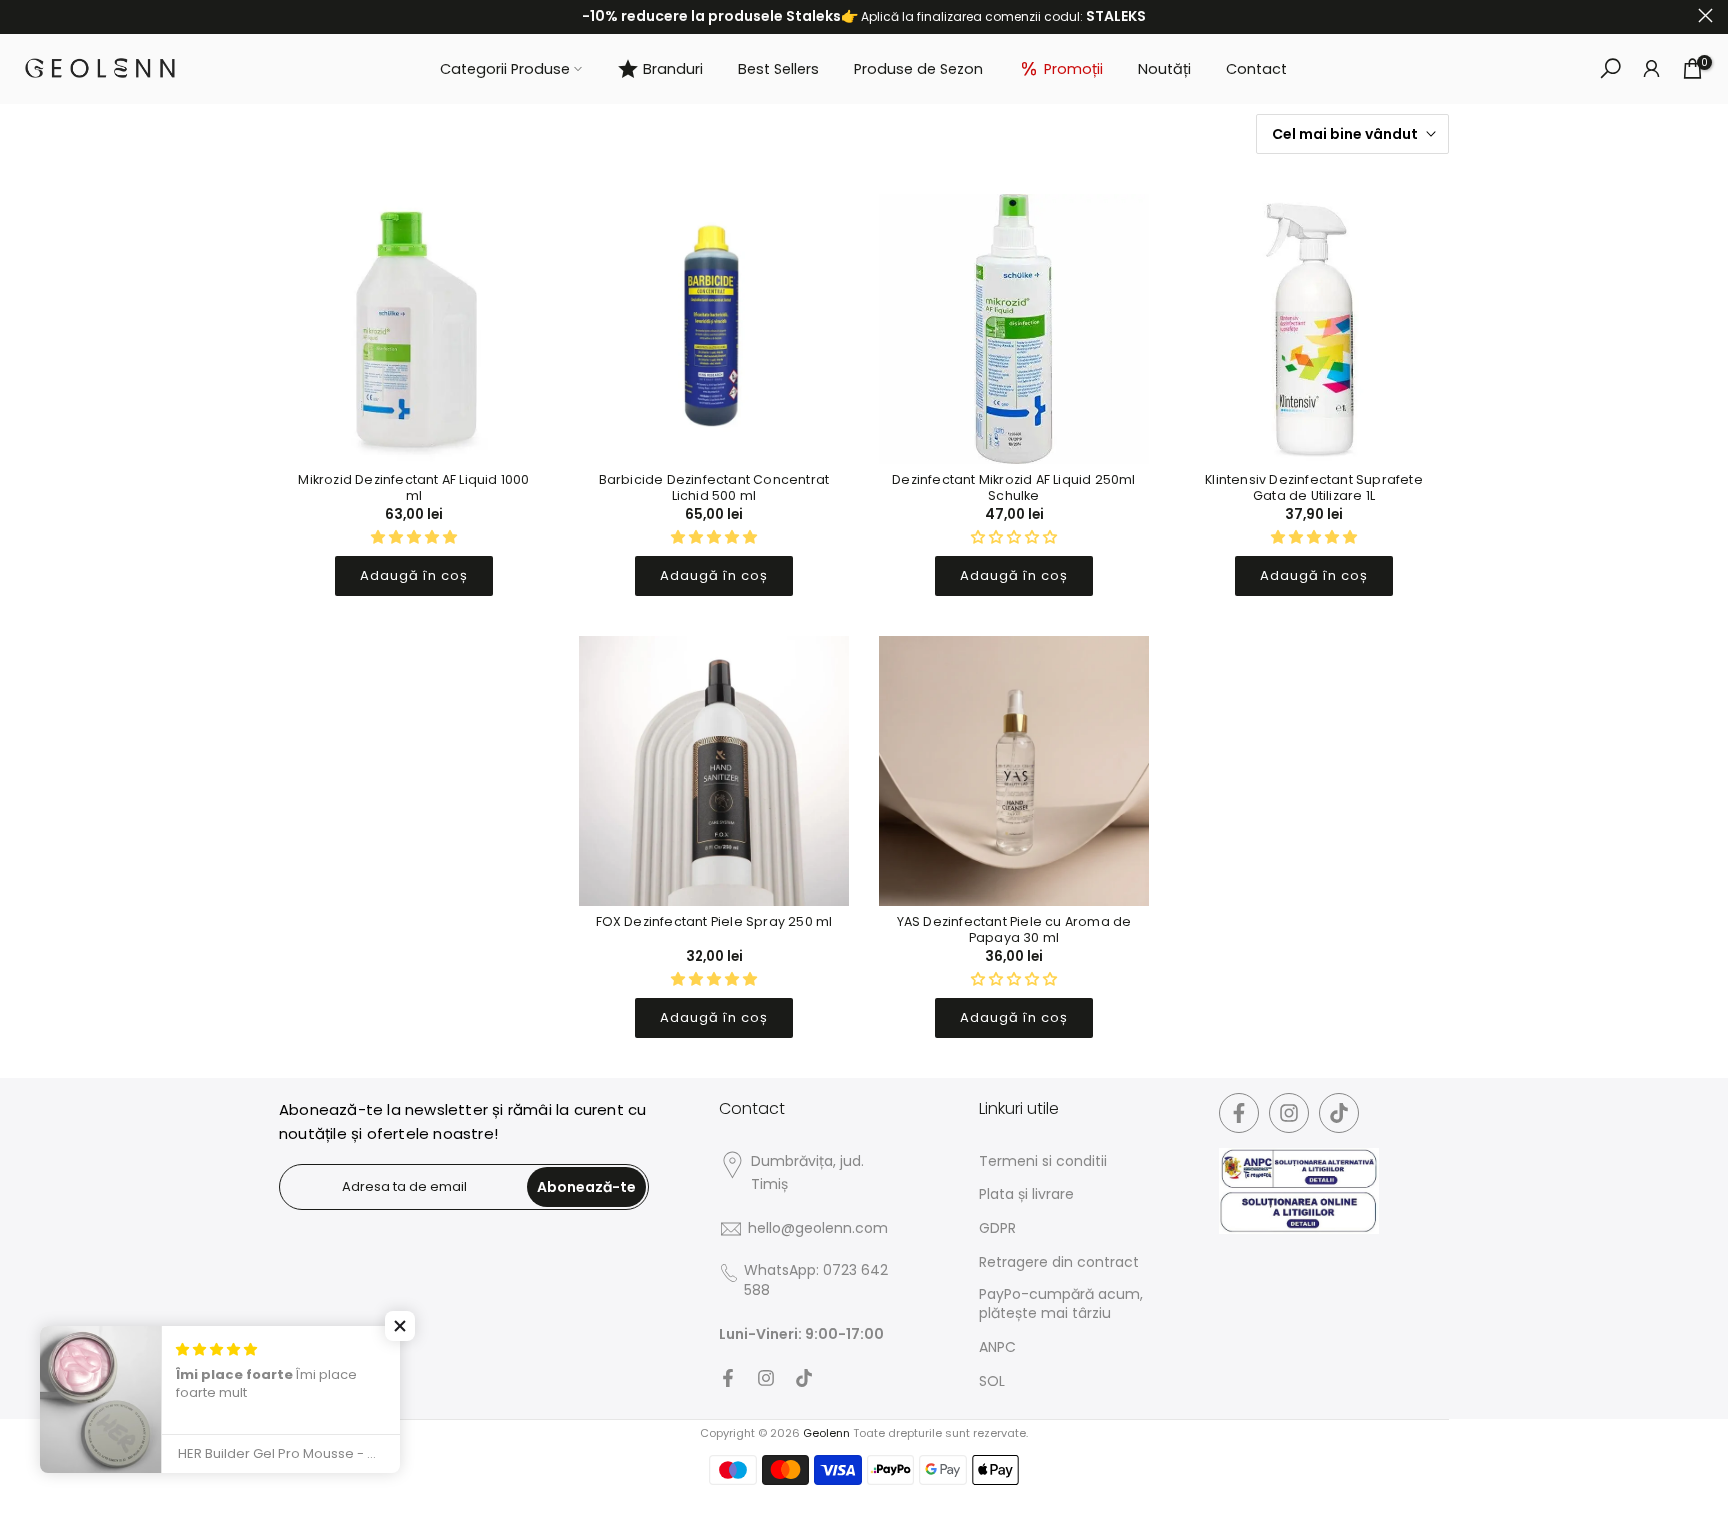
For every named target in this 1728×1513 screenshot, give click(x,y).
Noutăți (1164, 69)
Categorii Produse (505, 69)
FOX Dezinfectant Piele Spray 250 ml (714, 921)
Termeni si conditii (1043, 1161)
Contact (1256, 69)
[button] (400, 1326)
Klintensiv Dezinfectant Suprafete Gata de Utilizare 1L (1314, 487)
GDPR (997, 1228)
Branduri (673, 69)
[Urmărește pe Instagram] (766, 1378)
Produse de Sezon (918, 69)
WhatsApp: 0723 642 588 (816, 1280)
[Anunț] (864, 17)
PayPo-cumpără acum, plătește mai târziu (1061, 1304)
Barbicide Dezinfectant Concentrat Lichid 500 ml (714, 487)
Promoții (1073, 69)
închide (22, 15)
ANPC (997, 1347)
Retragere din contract (1059, 1262)
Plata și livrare (1026, 1194)
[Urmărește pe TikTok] (804, 1378)
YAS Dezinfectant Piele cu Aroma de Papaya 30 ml (1014, 929)
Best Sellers (778, 69)
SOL (992, 1381)
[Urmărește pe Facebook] (728, 1378)
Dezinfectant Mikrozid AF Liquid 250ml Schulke (1013, 487)
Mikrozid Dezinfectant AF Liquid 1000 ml (413, 487)
